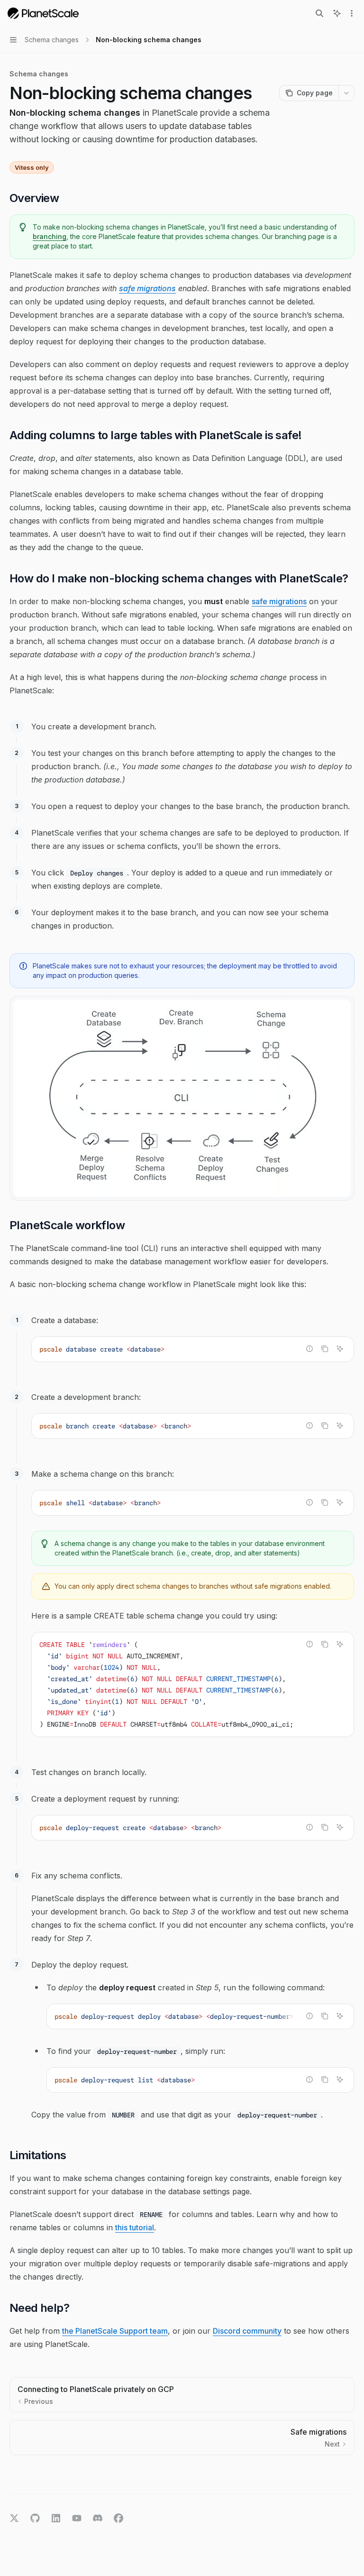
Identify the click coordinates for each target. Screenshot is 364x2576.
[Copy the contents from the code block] (325, 1349)
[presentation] (193, 1684)
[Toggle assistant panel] (337, 13)
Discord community (247, 2331)
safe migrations (147, 288)
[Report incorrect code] (309, 1349)
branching (50, 236)
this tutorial (135, 2227)
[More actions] (352, 13)
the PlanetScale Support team (115, 2331)
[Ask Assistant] (340, 1349)
